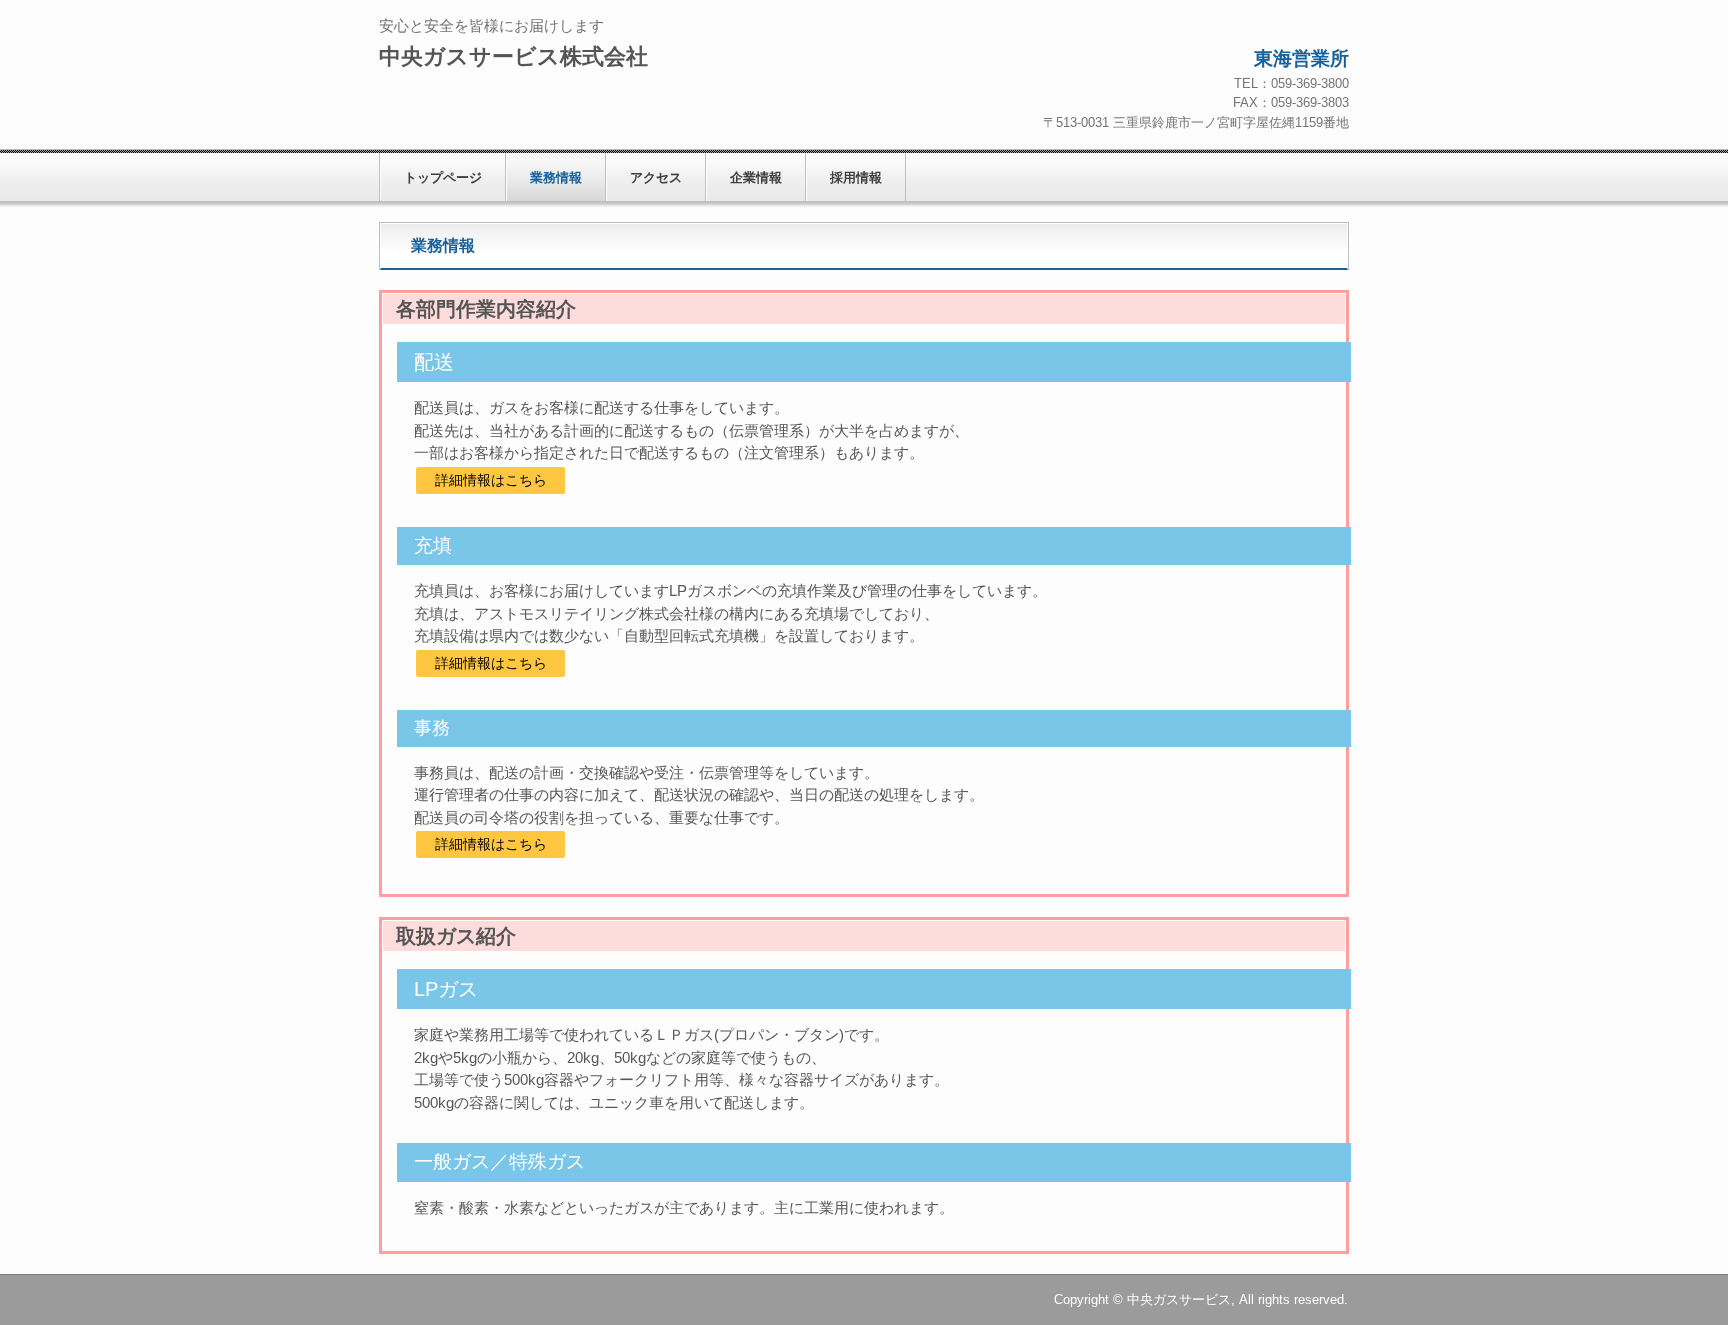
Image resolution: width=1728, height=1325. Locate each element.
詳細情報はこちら (491, 480)
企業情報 (756, 177)
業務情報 (556, 177)
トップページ (443, 177)
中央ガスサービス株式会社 (513, 56)
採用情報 (856, 177)
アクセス (656, 177)
